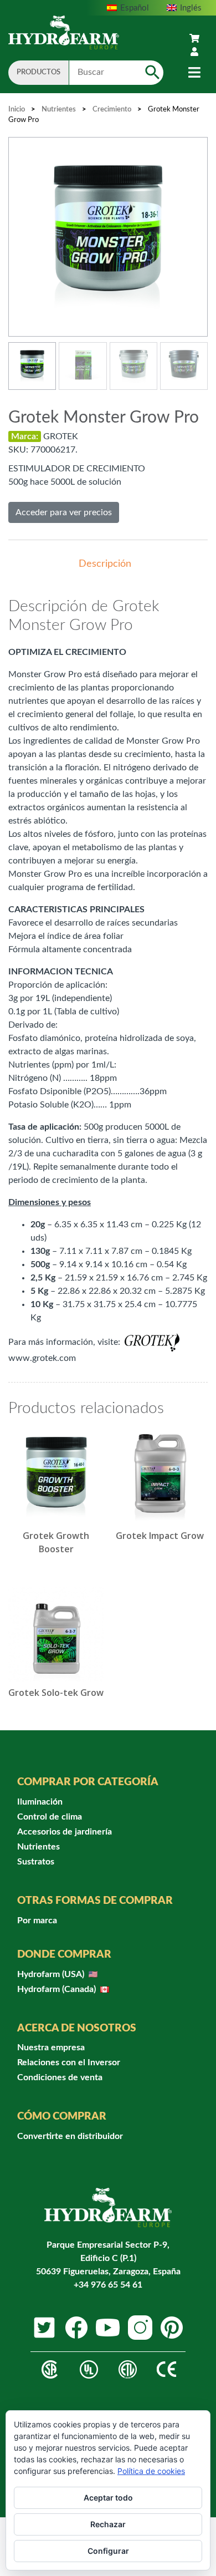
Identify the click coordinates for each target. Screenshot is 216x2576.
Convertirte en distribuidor (70, 2136)
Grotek (61, 436)
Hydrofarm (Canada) (58, 1989)
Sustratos (36, 1862)
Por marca (37, 1920)
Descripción (105, 564)
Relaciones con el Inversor (69, 2062)
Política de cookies (151, 2471)
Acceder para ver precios (64, 512)
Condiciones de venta (60, 2077)
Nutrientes (59, 110)
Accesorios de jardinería (65, 1832)
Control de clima (50, 1817)
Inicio (17, 110)
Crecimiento (112, 110)
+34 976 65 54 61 (108, 2285)
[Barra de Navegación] (194, 73)
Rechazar (108, 2524)
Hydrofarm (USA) (52, 1974)
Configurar (108, 2551)
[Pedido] (194, 39)
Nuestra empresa (51, 2047)
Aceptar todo (108, 2498)
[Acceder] (194, 52)
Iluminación (40, 1802)
